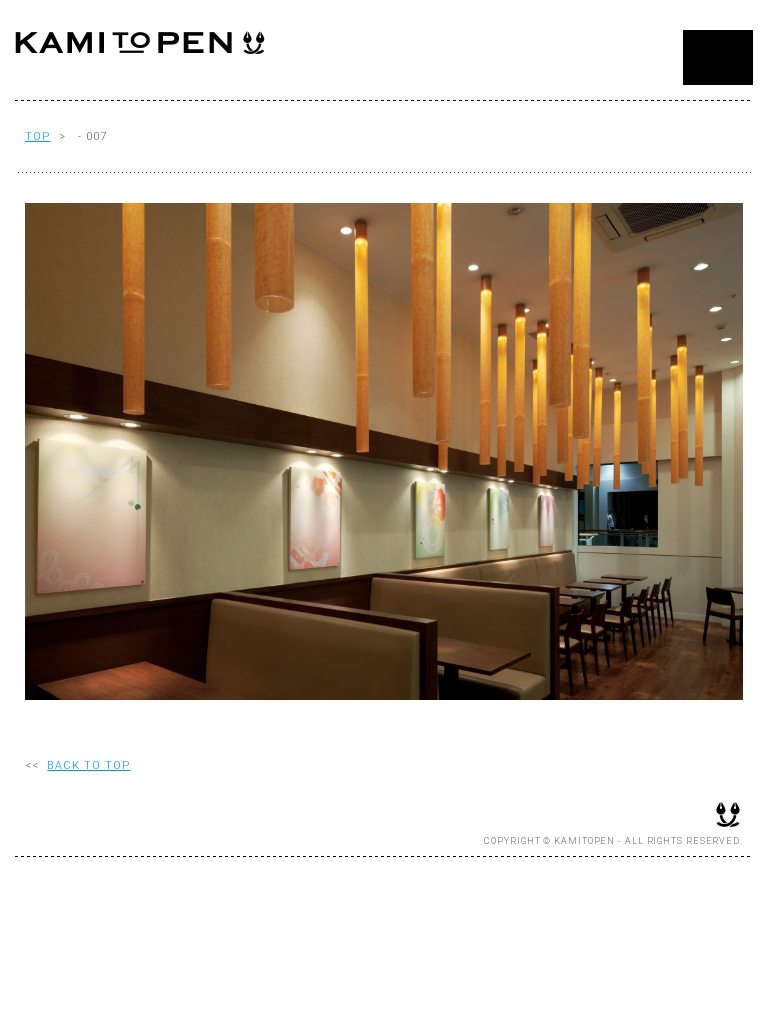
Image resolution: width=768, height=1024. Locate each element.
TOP (37, 136)
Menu (718, 57)
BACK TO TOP (88, 765)
